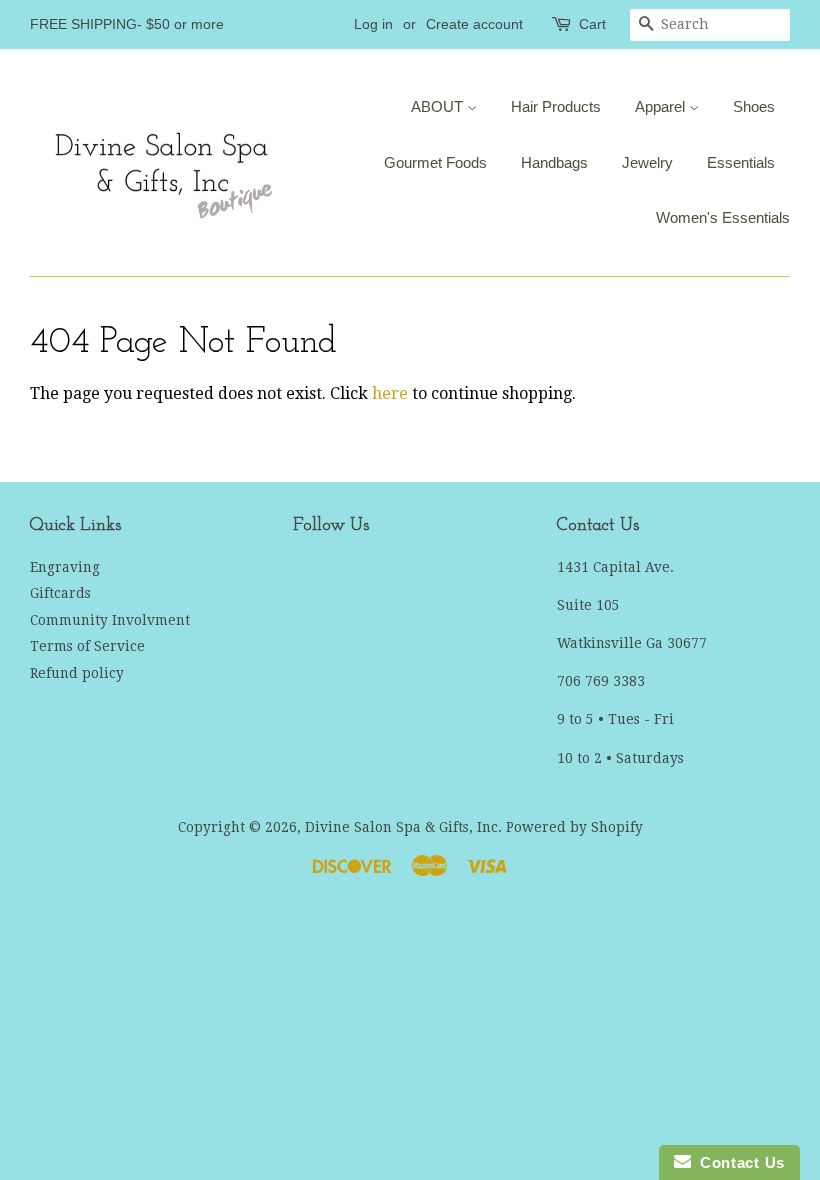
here (390, 393)
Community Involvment (110, 620)
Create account (474, 24)
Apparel (662, 106)
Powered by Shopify (574, 827)
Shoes (754, 106)
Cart (592, 24)
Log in (373, 24)
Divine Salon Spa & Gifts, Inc (401, 827)
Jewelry (647, 162)
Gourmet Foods (435, 162)
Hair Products (556, 106)
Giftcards (60, 593)
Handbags (554, 162)
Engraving (65, 567)
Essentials (741, 162)
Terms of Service (87, 646)
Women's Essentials (723, 217)
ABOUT (439, 106)
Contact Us (738, 1162)
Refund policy (77, 673)
